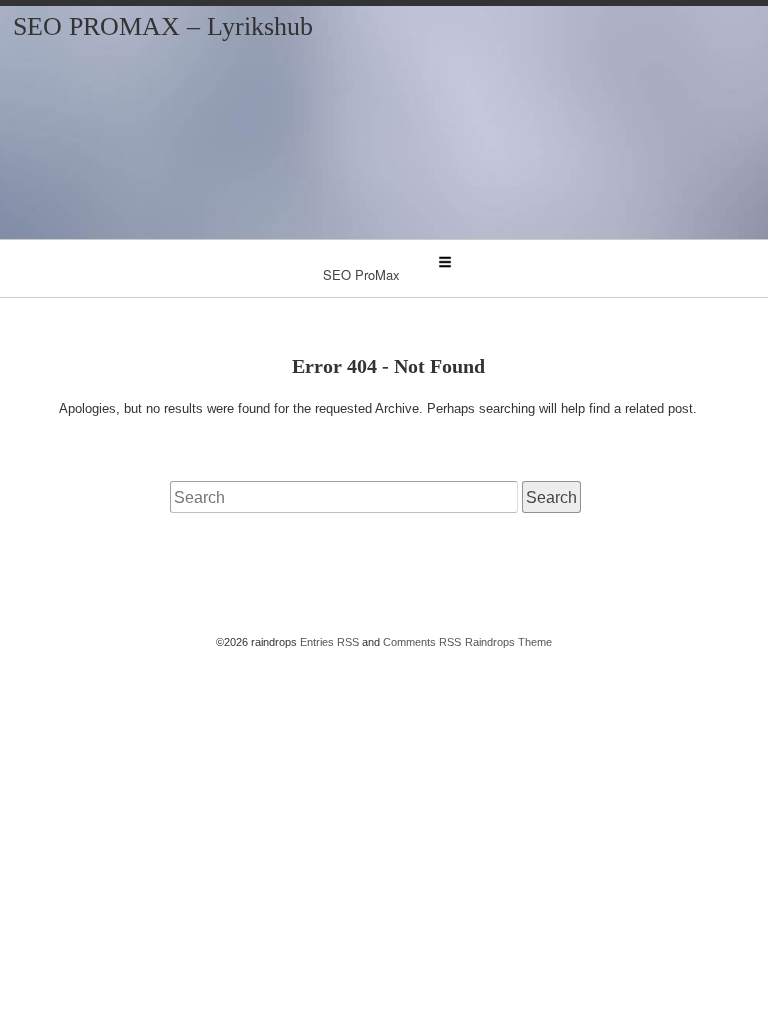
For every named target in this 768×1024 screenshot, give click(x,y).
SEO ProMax (361, 274)
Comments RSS (422, 642)
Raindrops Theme (508, 642)
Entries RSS (329, 642)
